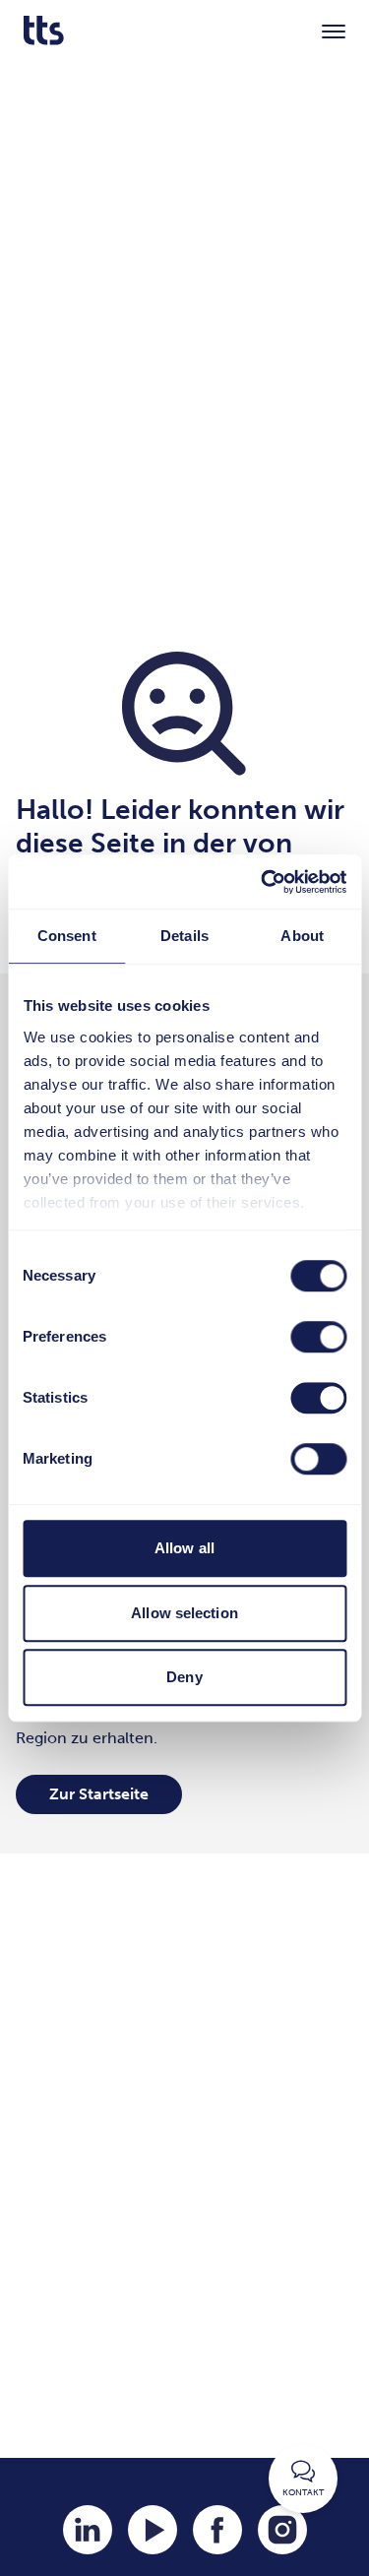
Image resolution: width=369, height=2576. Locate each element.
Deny (184, 1677)
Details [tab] (184, 936)
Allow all (184, 1548)
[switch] (318, 1337)
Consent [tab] (67, 936)
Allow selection (184, 1613)
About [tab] (302, 936)
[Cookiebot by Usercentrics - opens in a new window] (263, 882)
